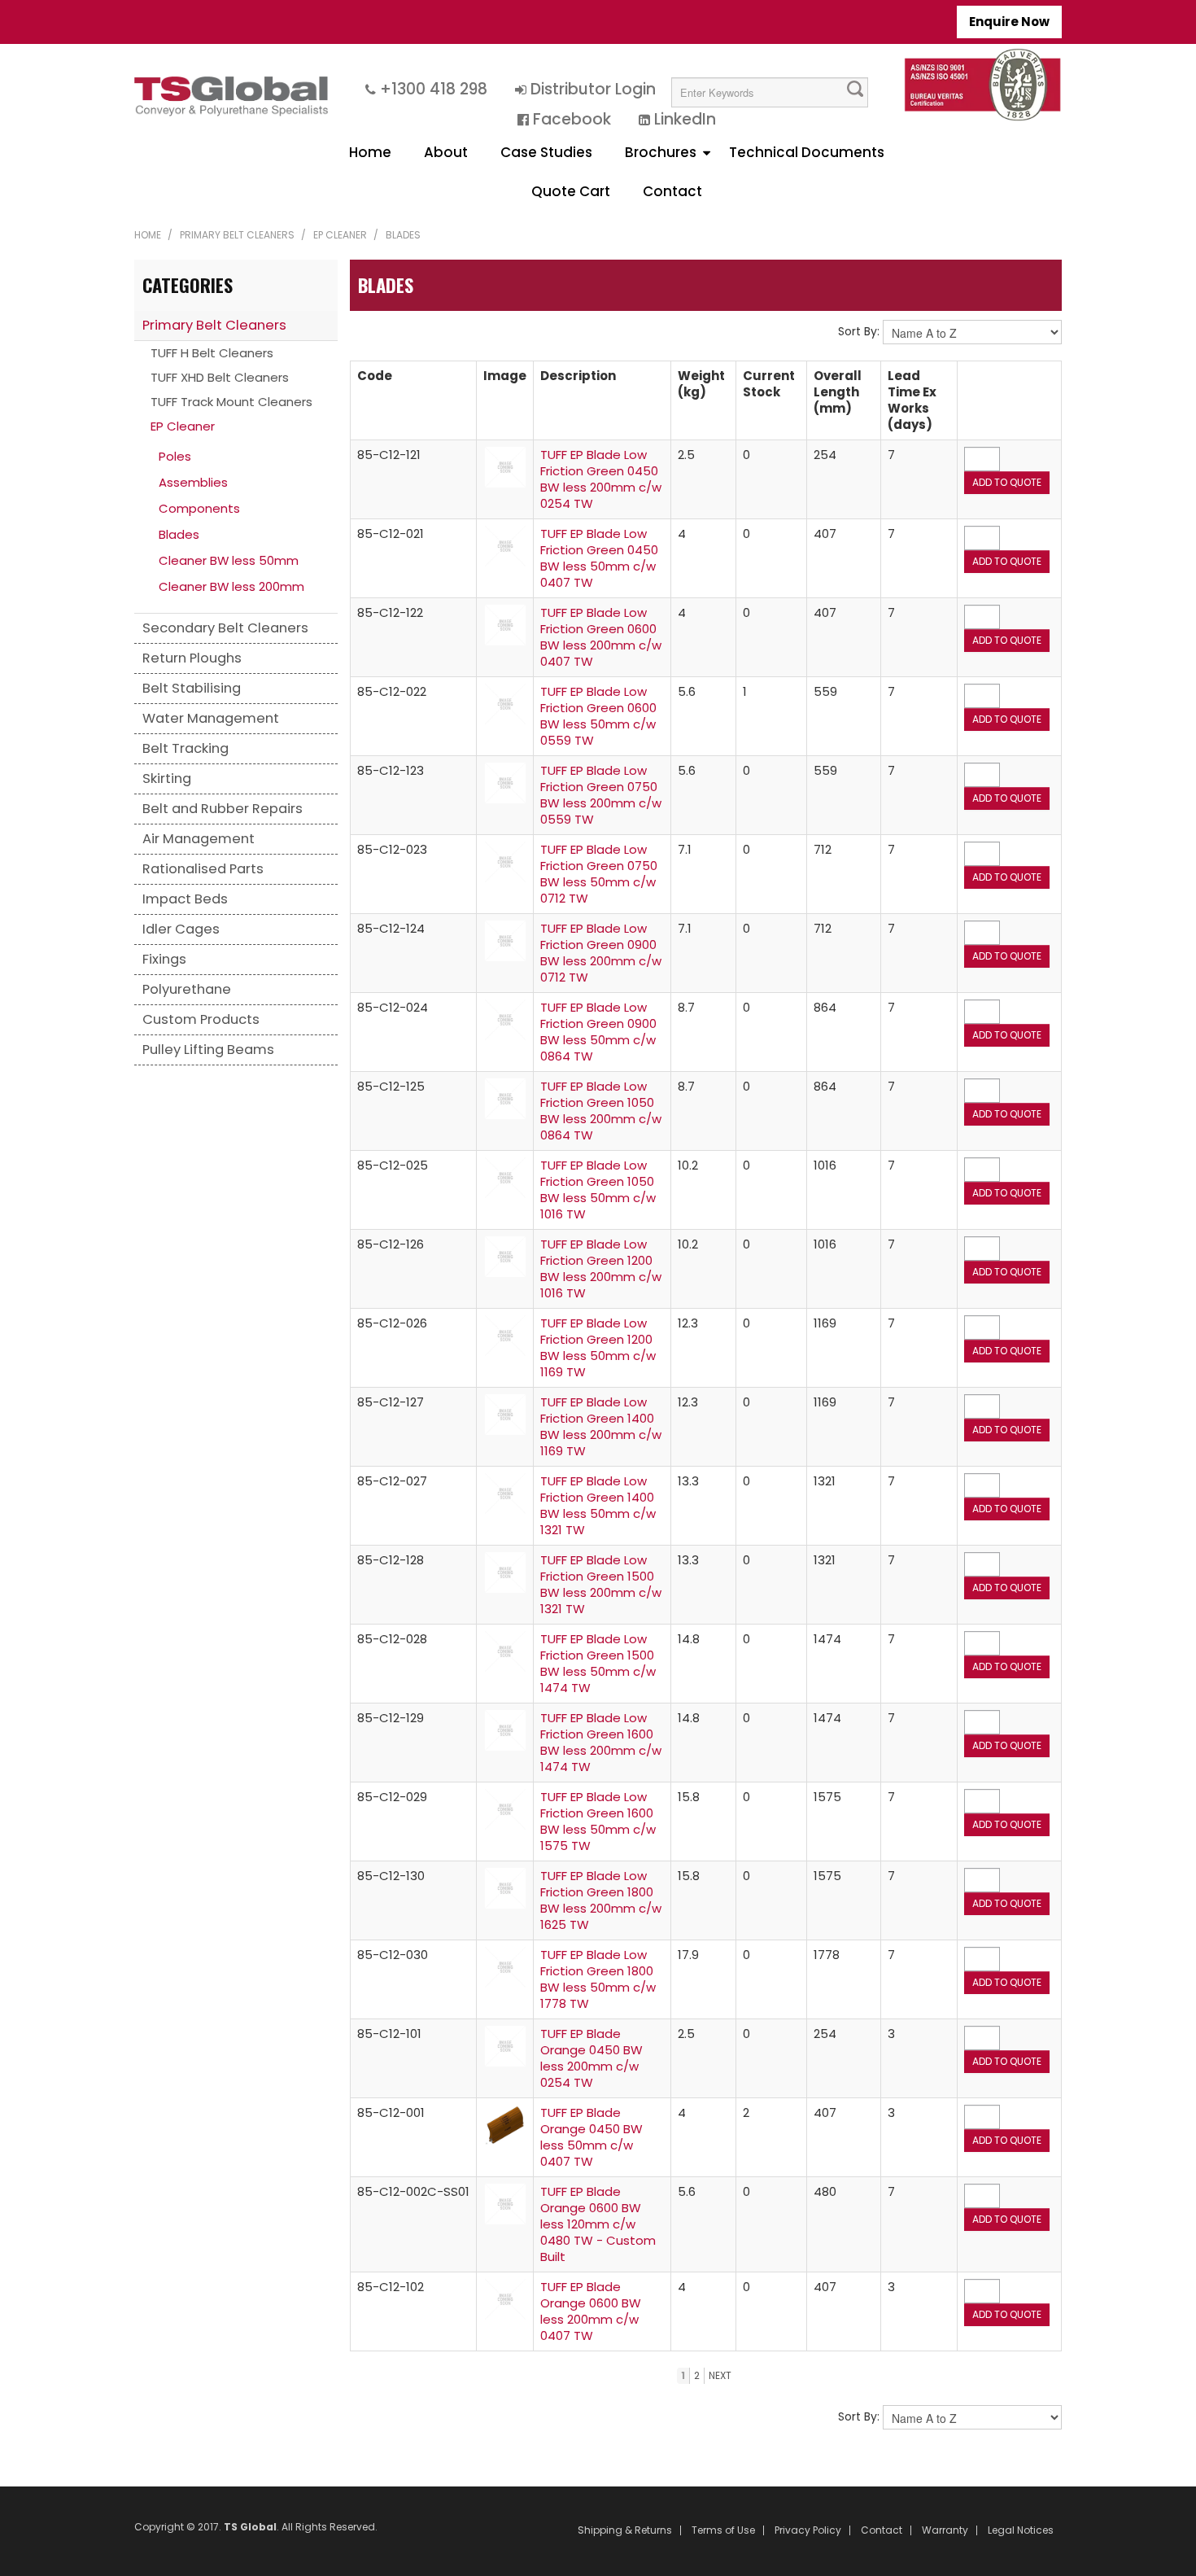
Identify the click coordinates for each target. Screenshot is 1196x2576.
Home (370, 152)
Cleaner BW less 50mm (229, 560)
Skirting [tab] (167, 778)
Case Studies (546, 152)
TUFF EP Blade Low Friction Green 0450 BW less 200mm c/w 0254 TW (601, 479)
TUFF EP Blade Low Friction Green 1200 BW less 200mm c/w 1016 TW (601, 1268)
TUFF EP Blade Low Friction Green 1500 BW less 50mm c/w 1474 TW (598, 1663)
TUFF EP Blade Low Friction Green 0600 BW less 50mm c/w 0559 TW (598, 716)
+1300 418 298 (434, 89)
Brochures (661, 152)
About (446, 152)
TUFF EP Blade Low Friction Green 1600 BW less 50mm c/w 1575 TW (598, 1821)
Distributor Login (593, 89)
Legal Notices (1021, 2530)
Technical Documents (807, 152)
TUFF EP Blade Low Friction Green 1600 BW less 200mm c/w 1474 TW (601, 1742)
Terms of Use (723, 2530)
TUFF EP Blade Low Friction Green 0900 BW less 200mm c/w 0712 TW (601, 953)
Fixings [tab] (164, 959)
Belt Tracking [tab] (186, 748)
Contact (672, 191)
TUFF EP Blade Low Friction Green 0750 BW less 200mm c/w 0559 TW (601, 795)
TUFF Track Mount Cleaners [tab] (231, 402)
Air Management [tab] (199, 839)
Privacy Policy (808, 2530)
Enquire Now (1009, 22)
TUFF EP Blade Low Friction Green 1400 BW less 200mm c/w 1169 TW (601, 1426)
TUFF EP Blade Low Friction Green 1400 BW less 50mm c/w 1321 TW (598, 1505)
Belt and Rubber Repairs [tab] (223, 809)
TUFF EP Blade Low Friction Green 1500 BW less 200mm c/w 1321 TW (601, 1584)
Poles (175, 456)
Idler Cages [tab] (181, 929)
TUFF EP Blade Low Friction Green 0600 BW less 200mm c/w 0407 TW (601, 637)
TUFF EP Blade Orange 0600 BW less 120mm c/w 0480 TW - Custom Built (598, 2224)
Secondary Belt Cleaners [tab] (225, 628)
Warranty (945, 2530)
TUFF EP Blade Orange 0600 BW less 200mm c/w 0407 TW (591, 2311)
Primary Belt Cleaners (237, 235)
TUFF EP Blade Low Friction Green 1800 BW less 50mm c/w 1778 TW (598, 1979)
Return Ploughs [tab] (192, 658)
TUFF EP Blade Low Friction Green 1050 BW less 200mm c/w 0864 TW (601, 1111)
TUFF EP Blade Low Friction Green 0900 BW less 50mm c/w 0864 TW (598, 1032)
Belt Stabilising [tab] (192, 688)
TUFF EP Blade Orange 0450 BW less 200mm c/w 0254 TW (591, 2058)
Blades (179, 534)
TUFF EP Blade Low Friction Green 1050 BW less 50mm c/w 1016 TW (598, 1190)
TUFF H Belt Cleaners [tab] (212, 353)
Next (720, 2375)
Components (199, 508)
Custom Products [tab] (201, 1019)
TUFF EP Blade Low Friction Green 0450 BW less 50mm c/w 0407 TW (599, 558)
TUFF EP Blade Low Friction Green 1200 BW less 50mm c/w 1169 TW (598, 1347)
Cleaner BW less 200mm (231, 586)
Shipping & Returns (625, 2530)
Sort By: (859, 331)
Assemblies (193, 482)
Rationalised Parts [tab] (203, 869)
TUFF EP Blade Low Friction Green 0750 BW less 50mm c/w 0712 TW (599, 874)
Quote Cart (571, 191)
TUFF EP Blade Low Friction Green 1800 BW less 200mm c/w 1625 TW (601, 1900)
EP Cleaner (340, 235)
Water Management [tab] (211, 718)
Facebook (572, 119)
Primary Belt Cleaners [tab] (214, 325)
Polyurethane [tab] (187, 989)
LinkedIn (685, 119)
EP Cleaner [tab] (183, 426)
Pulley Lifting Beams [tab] (208, 1050)
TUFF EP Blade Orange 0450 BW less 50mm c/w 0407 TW (591, 2137)
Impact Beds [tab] (185, 899)
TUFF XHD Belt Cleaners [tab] (220, 377)
